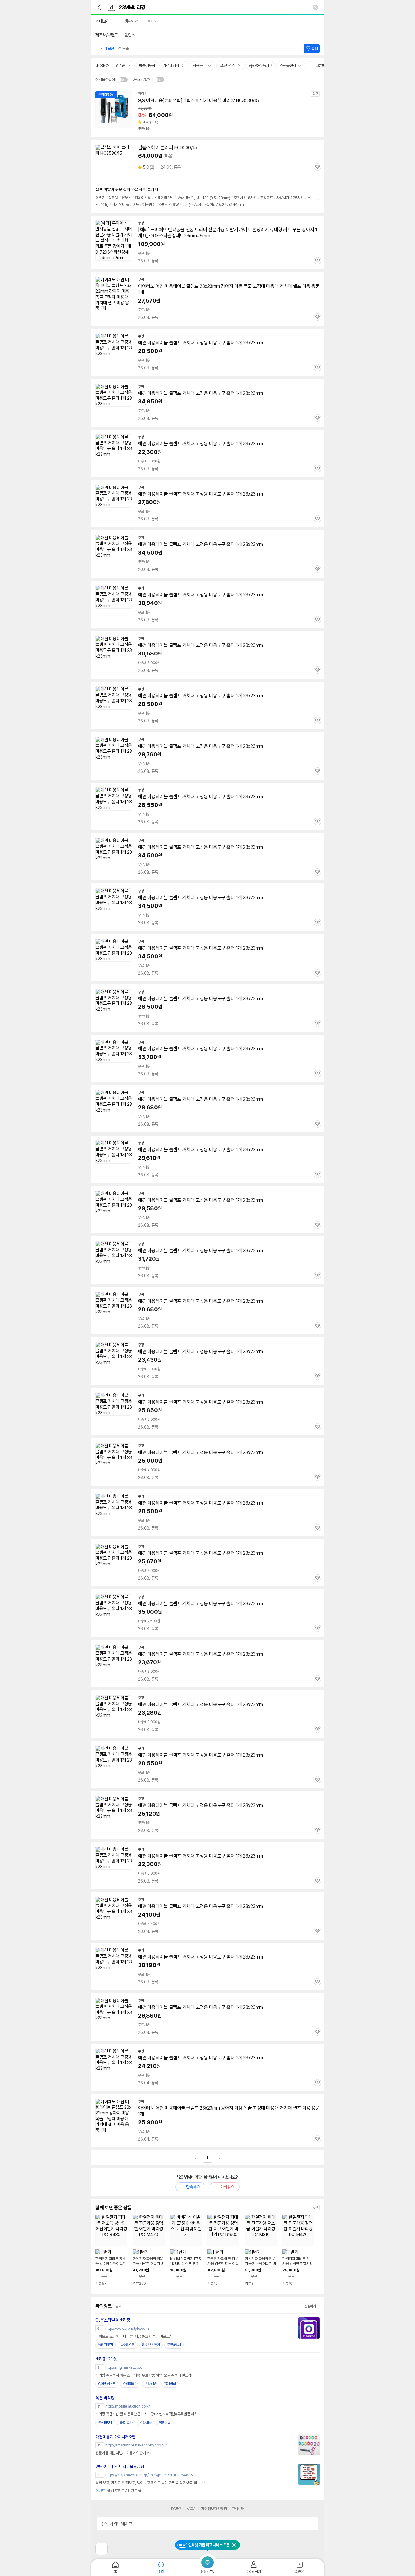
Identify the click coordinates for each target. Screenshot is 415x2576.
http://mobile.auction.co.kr (128, 2406)
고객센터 (238, 2509)
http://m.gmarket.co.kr (124, 2367)
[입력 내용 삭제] (315, 7)
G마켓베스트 (107, 2384)
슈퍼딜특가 (130, 2384)
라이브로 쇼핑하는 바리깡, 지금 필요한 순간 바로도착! (134, 2336)
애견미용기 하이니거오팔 (115, 2437)
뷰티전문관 (106, 2345)
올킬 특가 (126, 2423)
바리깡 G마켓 (106, 2359)
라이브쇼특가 (151, 2345)
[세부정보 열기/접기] (311, 2524)
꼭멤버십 (170, 2384)
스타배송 (151, 2384)
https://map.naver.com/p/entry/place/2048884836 (149, 2475)
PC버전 (177, 2509)
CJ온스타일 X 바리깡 (113, 2320)
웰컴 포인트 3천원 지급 (118, 2491)
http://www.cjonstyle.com (127, 2328)
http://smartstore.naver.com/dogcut (136, 2445)
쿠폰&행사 (174, 2345)
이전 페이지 (196, 2158)
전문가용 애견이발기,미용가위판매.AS (123, 2453)
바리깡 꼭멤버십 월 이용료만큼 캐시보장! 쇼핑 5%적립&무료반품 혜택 (147, 2414)
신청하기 (310, 2306)
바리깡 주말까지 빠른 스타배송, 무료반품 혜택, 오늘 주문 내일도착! (144, 2375)
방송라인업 (128, 2345)
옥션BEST (105, 2423)
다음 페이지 (219, 2158)
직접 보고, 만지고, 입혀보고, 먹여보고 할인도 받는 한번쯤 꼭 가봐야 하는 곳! (150, 2483)
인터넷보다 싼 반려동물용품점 (120, 2467)
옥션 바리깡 (105, 2398)
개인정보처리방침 (214, 2509)
